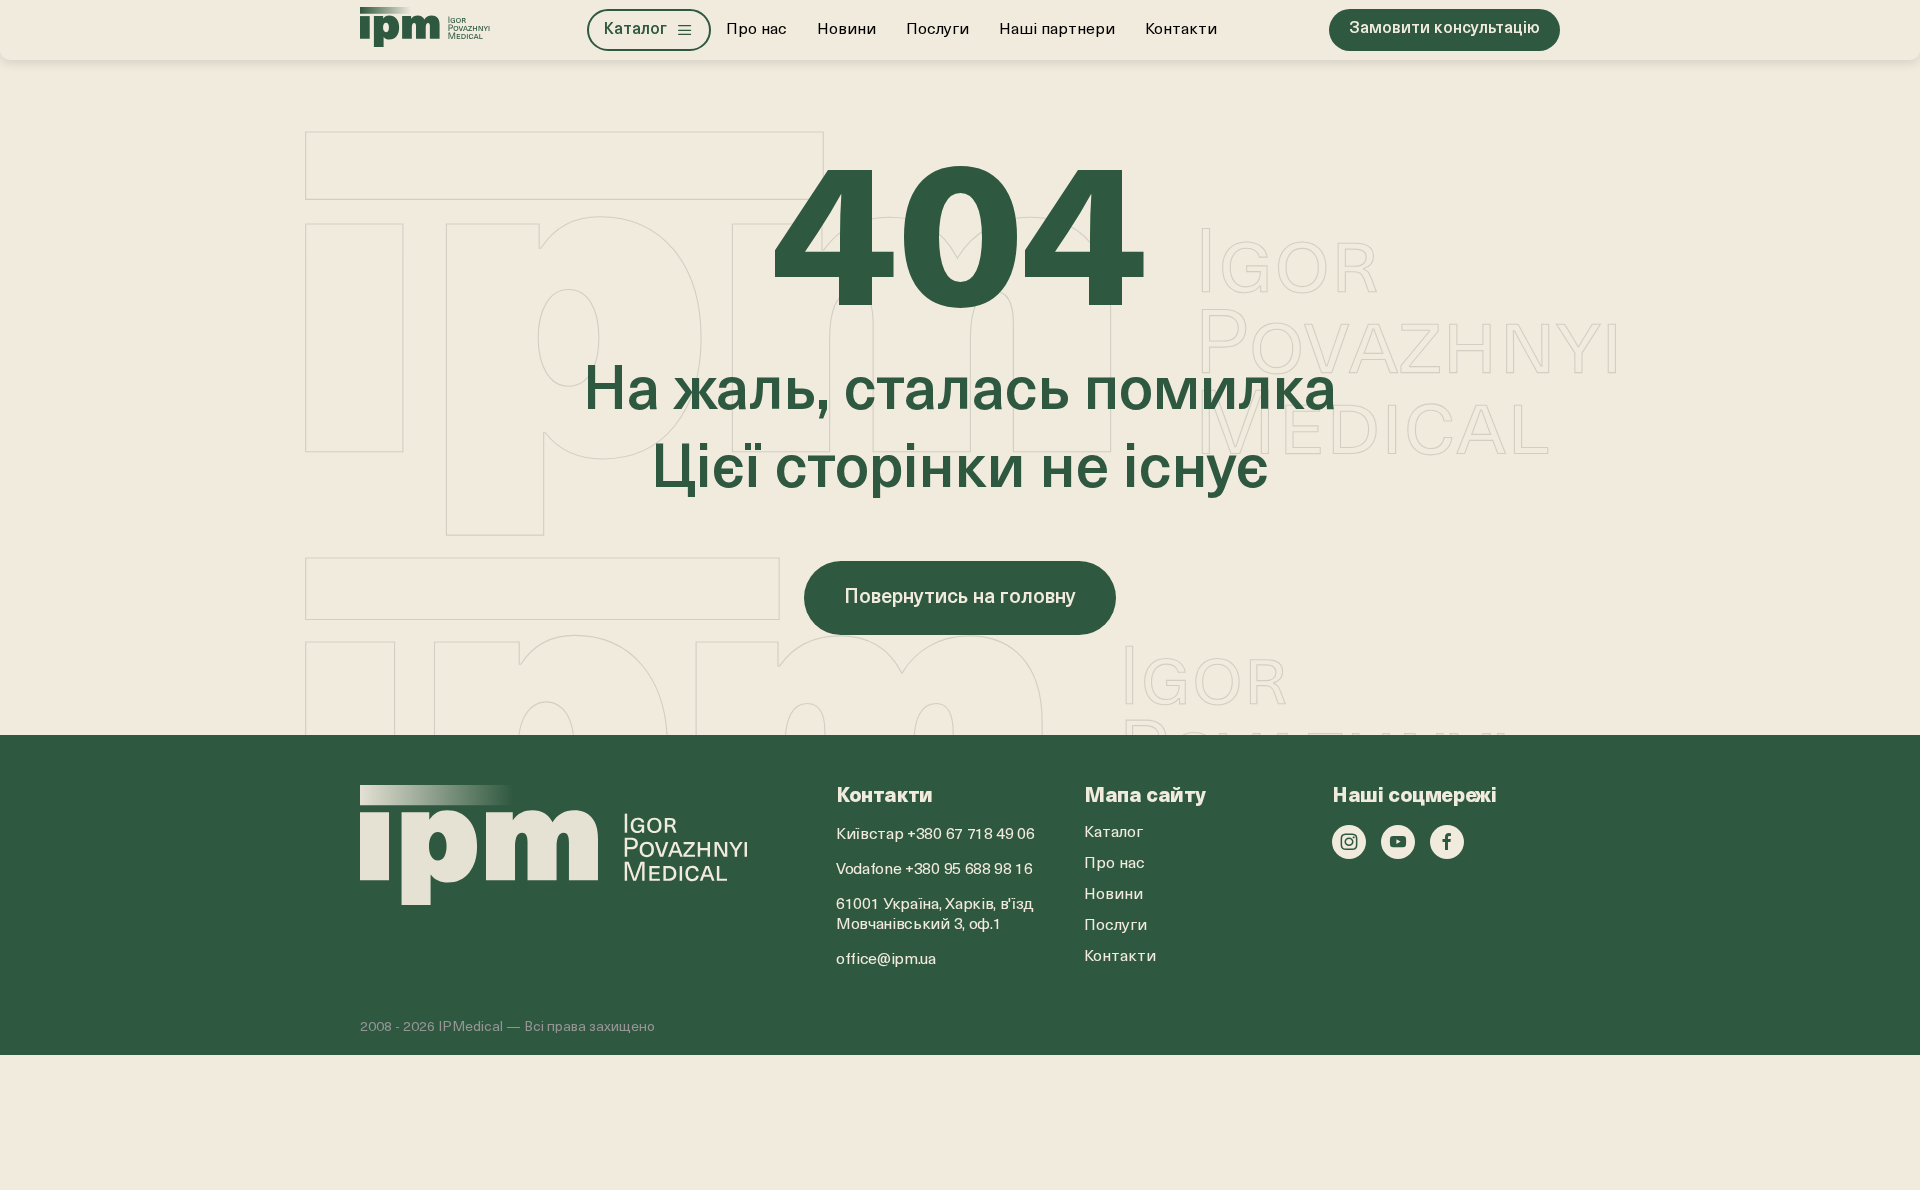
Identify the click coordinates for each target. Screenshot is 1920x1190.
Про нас (756, 30)
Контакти (1181, 30)
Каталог (1113, 833)
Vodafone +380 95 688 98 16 (934, 870)
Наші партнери (1057, 30)
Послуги (937, 30)
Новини (846, 30)
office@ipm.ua (886, 960)
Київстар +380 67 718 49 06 (935, 835)
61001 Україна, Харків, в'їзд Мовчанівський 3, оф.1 (935, 915)
